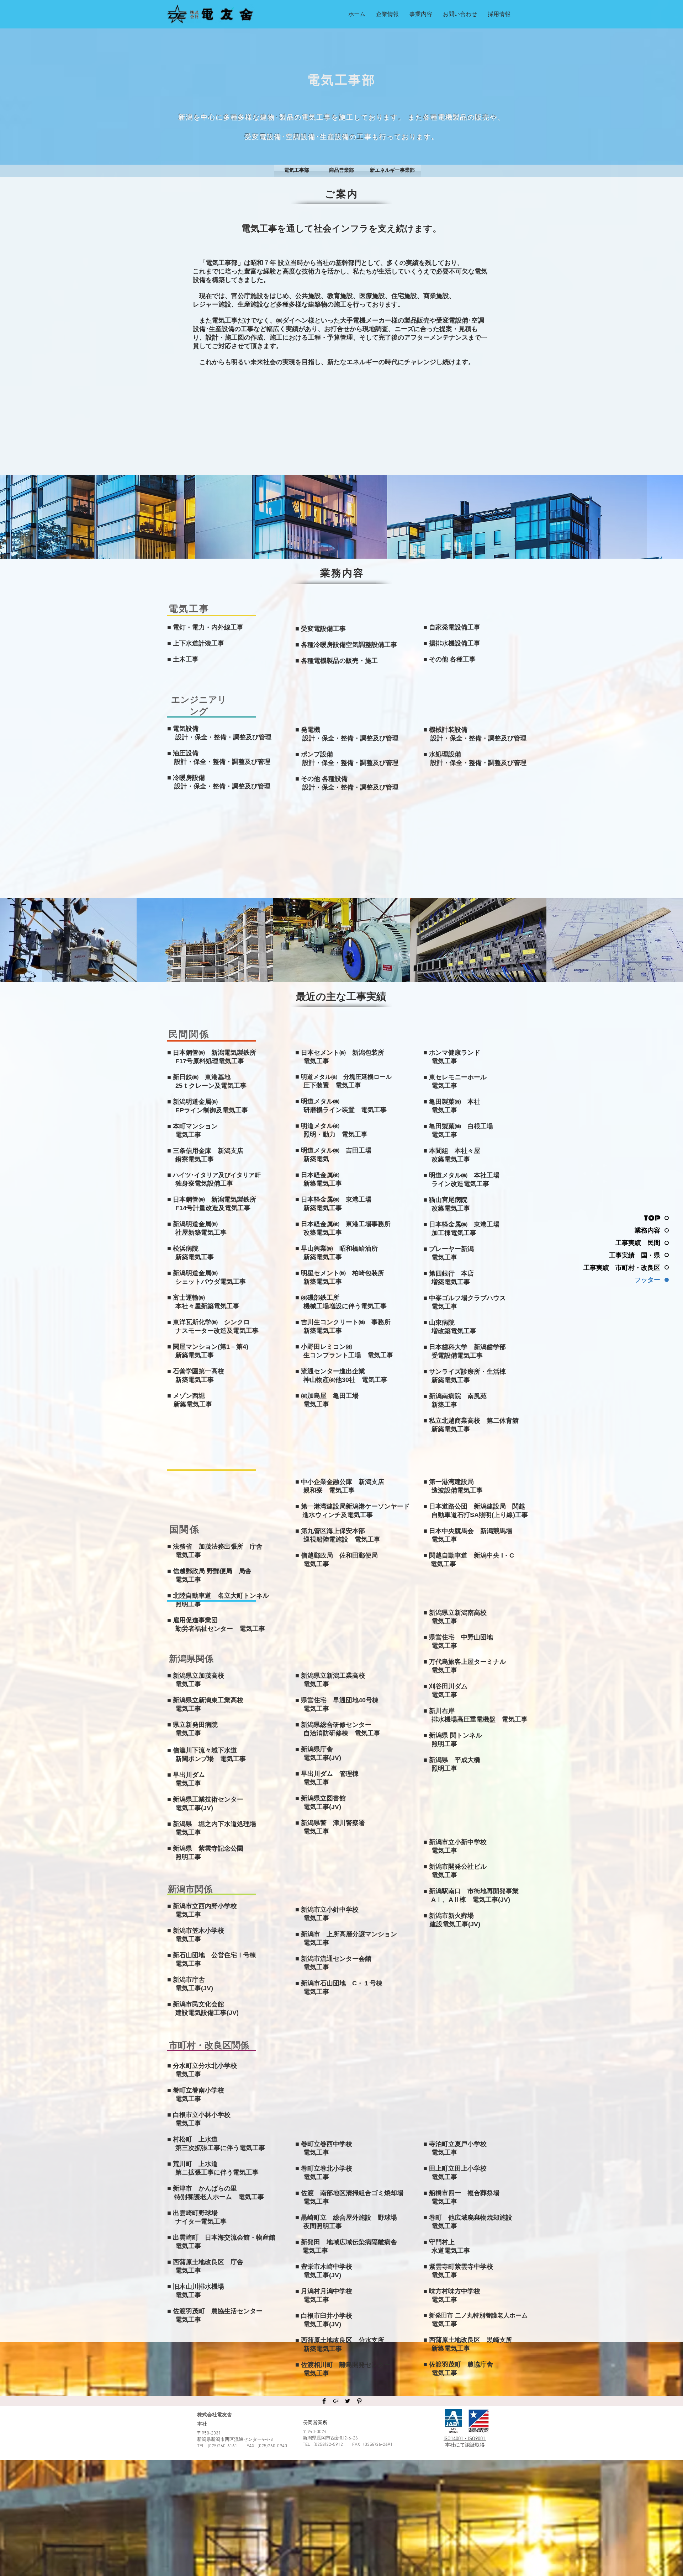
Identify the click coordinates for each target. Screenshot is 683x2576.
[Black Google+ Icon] (336, 2401)
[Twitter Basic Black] (348, 2401)
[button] (387, 14)
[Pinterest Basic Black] (359, 2401)
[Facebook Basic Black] (324, 2401)
